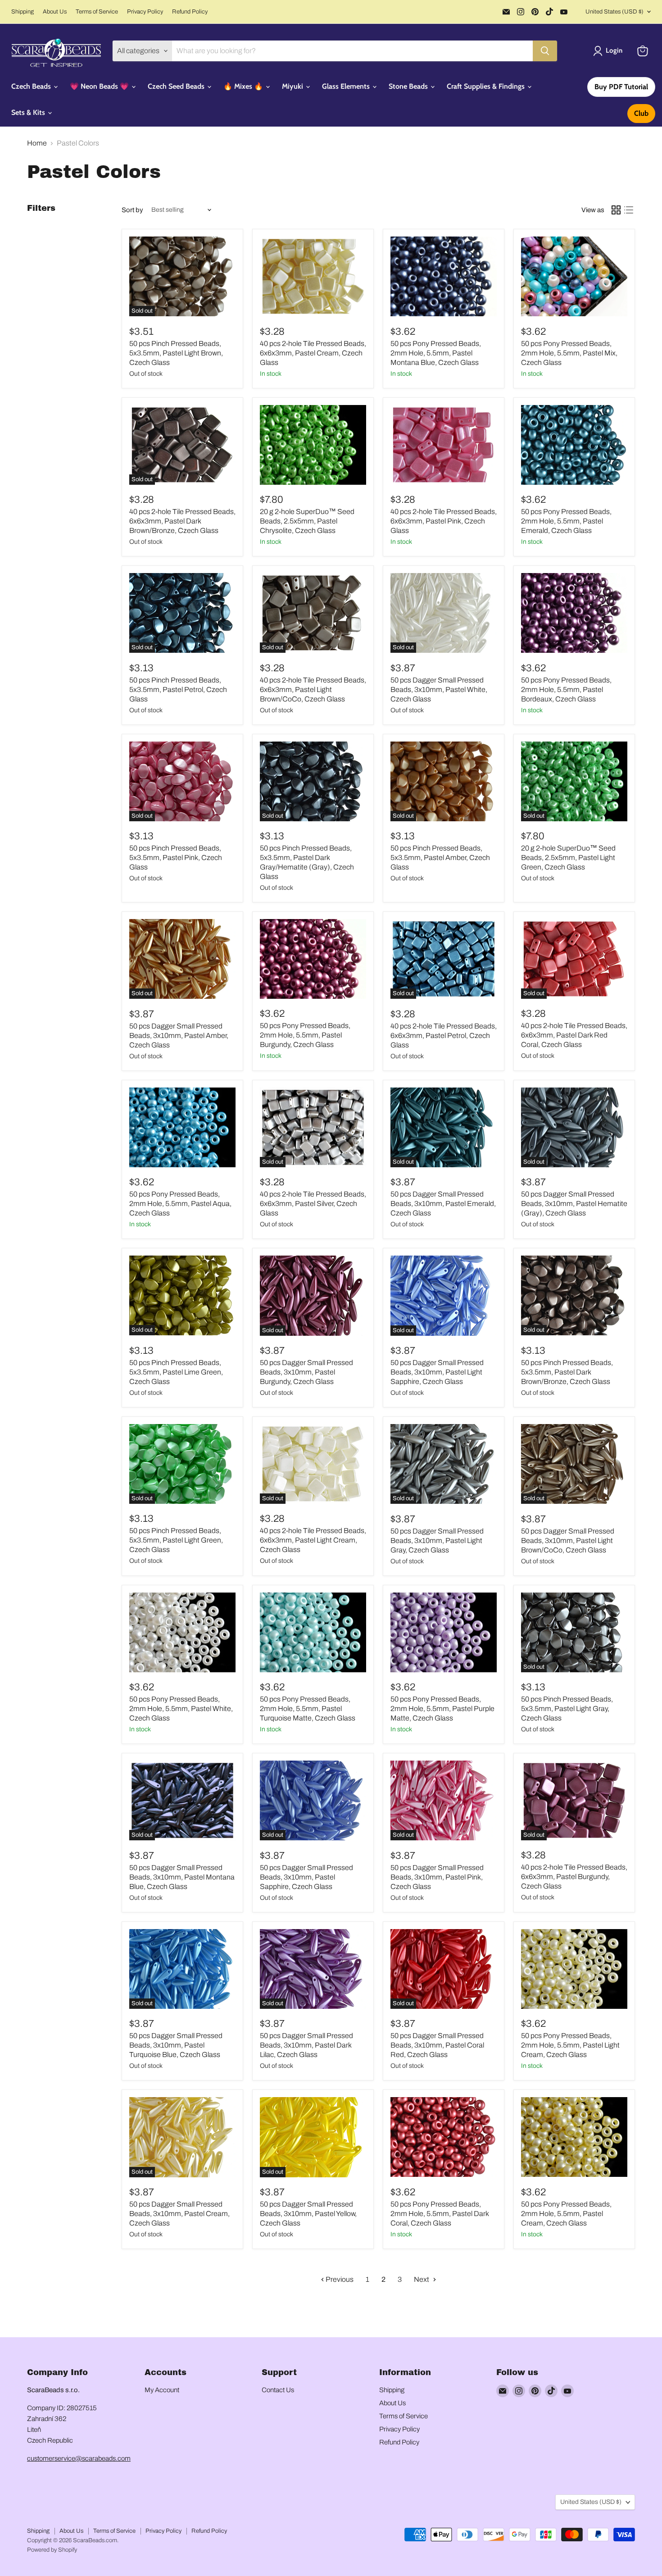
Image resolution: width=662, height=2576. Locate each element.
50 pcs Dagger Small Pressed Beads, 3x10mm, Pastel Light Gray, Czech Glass (437, 1541)
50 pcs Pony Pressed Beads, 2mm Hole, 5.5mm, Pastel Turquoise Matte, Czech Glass (308, 1709)
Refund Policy (190, 12)
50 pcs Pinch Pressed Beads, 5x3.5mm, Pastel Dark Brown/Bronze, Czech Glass (567, 1372)
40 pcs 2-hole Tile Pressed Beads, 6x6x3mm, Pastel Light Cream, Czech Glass (313, 1540)
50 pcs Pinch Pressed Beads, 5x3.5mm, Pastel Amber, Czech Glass (440, 858)
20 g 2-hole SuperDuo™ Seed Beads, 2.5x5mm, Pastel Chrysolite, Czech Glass (307, 521)
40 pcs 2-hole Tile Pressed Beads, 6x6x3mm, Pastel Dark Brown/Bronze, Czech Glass (182, 521)
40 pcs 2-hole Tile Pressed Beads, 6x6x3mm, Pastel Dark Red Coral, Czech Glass (574, 1035)
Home (37, 143)
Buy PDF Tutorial (621, 87)
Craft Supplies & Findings (487, 86)
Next (422, 2279)
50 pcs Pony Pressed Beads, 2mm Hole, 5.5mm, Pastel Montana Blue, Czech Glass (436, 353)
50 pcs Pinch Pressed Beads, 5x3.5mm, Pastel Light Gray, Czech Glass (567, 1709)
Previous (339, 2279)
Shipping (23, 12)
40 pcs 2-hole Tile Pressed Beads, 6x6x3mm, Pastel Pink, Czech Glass (444, 521)
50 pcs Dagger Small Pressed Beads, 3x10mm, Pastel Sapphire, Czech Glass (306, 1877)
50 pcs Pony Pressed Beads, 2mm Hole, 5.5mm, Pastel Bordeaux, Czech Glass (566, 690)
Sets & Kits (29, 112)
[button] (610, 51)
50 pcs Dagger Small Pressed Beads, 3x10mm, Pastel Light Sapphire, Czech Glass (437, 1372)
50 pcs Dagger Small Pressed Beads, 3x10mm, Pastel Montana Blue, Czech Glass (182, 1877)
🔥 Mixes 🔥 (244, 86)
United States (614, 12)
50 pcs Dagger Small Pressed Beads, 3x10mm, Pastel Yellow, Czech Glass (308, 2214)
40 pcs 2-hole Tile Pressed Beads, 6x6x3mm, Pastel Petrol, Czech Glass (444, 1035)
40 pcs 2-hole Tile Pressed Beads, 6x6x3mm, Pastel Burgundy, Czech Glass (574, 1877)
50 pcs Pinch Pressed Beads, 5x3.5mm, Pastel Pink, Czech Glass (176, 858)
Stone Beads (409, 86)
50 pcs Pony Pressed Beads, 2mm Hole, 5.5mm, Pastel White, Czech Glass (181, 1709)
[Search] (545, 51)
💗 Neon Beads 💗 (100, 86)
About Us (55, 12)
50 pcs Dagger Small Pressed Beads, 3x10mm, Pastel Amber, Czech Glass (179, 1035)
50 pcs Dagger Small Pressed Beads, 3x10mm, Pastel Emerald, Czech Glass (443, 1204)
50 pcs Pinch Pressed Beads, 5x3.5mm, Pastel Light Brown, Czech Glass (176, 353)
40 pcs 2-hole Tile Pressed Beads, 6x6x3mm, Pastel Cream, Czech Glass (313, 353)
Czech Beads (32, 86)
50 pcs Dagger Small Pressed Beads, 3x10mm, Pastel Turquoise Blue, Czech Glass (176, 2045)
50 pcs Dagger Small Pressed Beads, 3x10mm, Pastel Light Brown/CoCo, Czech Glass (568, 1541)
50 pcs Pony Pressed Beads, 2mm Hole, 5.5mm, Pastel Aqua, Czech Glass (180, 1204)
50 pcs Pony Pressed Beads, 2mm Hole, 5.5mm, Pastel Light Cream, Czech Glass (570, 2045)
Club (641, 113)
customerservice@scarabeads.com (79, 2458)
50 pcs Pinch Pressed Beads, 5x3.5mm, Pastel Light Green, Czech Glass (176, 1540)
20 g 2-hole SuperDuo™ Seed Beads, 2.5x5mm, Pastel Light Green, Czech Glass (568, 858)
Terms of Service (97, 12)
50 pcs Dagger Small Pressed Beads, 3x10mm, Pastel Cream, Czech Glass (179, 2214)
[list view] (629, 210)
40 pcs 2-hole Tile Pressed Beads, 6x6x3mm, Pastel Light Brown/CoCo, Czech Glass (313, 690)
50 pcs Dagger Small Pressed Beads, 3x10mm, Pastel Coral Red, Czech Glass (437, 2045)
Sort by (132, 210)
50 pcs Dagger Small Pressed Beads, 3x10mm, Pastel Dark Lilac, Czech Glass (306, 2045)
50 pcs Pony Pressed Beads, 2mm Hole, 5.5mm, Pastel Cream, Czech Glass (566, 2214)
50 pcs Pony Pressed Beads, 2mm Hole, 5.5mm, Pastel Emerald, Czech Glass (566, 521)
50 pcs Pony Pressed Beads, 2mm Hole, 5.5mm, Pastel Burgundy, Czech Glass (305, 1035)
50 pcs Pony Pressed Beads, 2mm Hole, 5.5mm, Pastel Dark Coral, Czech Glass (440, 2214)
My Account (162, 2390)
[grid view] (616, 210)
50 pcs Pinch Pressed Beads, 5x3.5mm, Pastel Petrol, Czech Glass (178, 690)
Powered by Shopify (52, 2550)
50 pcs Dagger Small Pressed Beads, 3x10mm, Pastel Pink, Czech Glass (437, 1877)
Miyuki (293, 86)
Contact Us (278, 2390)
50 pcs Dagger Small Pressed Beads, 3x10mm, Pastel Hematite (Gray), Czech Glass (574, 1204)
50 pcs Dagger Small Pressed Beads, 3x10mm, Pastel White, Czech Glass (439, 690)
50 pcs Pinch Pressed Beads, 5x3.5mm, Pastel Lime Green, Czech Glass (176, 1372)
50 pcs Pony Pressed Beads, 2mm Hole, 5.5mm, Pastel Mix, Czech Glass (569, 353)
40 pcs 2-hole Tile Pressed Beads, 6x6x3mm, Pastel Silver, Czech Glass (313, 1204)
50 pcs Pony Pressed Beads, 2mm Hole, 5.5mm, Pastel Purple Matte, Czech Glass (442, 1709)
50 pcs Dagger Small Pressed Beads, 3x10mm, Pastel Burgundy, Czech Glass (306, 1372)
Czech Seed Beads (177, 86)
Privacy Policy (145, 12)
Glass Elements (347, 86)
